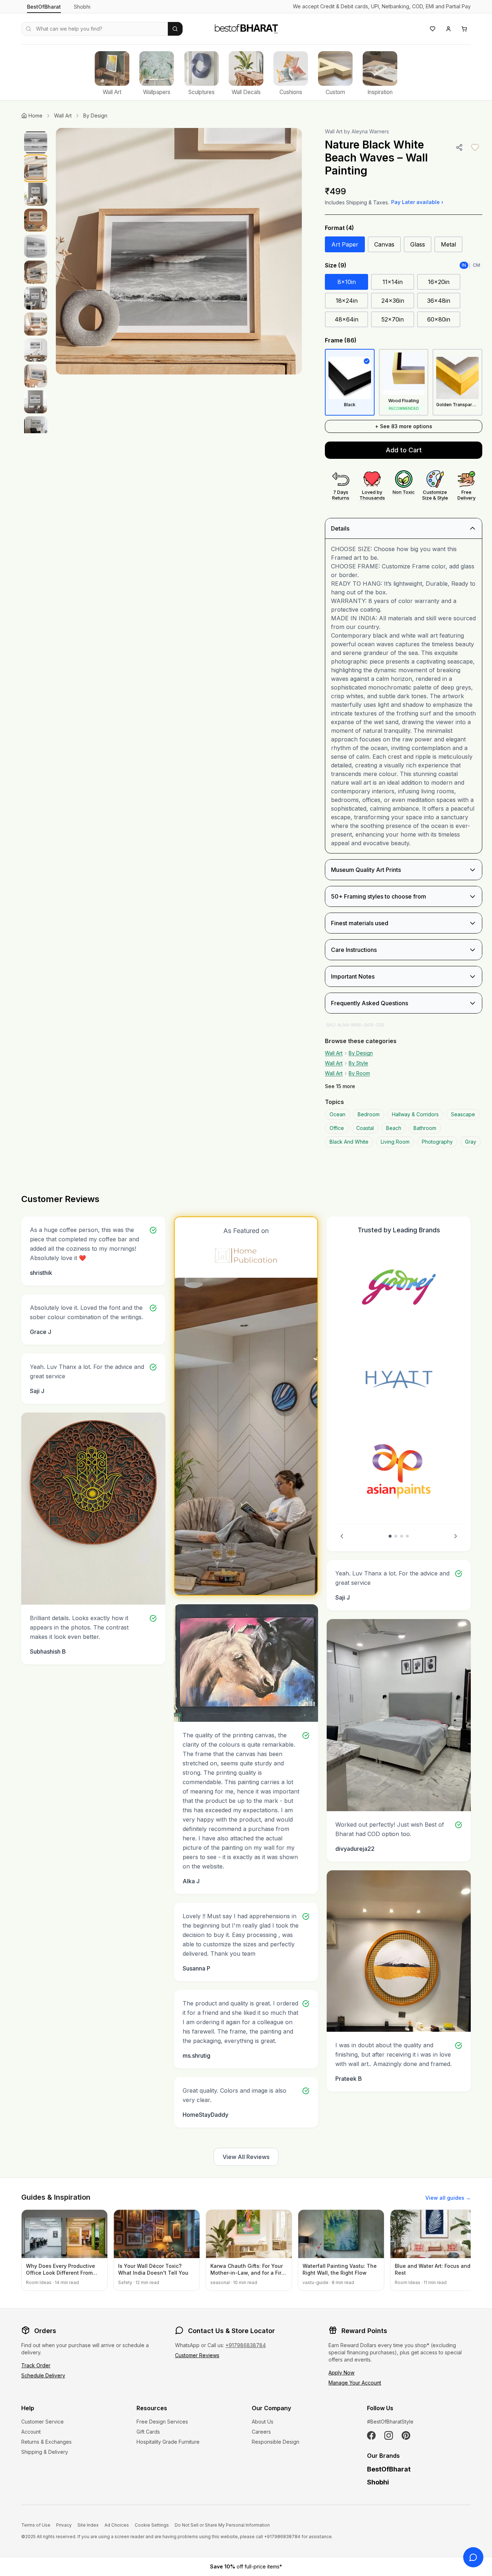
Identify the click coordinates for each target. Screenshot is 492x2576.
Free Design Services (162, 2422)
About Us (263, 2422)
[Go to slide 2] (396, 1536)
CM (477, 265)
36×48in (439, 301)
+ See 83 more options (404, 426)
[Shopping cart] (464, 29)
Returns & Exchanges (46, 2442)
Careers (261, 2432)
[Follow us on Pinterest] (406, 2435)
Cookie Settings (152, 2525)
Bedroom (369, 1114)
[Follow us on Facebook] (371, 2435)
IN (464, 265)
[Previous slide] (342, 1536)
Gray (471, 1142)
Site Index (88, 2525)
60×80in (439, 319)
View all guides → (448, 2198)
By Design (95, 116)
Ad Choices (117, 2525)
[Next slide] (456, 1536)
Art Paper (345, 244)
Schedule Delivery (43, 2375)
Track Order (36, 2365)
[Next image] (289, 251)
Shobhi (82, 7)
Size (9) (336, 265)
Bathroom (425, 1128)
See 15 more (340, 1086)
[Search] (175, 29)
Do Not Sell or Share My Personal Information (222, 2525)
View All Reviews (246, 2157)
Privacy (64, 2525)
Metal (448, 244)
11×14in (393, 282)
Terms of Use (36, 2525)
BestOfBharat (44, 7)
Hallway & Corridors (415, 1114)
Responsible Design (276, 2442)
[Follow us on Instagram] (389, 2435)
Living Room (395, 1142)
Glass (418, 244)
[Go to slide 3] (402, 1536)
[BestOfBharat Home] (246, 28)
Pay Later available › (417, 202)
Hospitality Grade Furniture (168, 2442)
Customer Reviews (197, 2355)
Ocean (337, 1114)
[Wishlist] (433, 29)
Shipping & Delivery (45, 2452)
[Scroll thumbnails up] (36, 130)
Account (31, 2432)
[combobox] (95, 29)
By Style (358, 1063)
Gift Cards (148, 2432)
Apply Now (341, 2373)
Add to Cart (404, 450)
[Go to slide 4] (407, 1536)
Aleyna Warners (370, 131)
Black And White (349, 1142)
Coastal (365, 1128)
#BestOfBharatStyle (390, 2422)
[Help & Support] (473, 2557)
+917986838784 (246, 2345)
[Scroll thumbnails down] (36, 431)
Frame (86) (341, 340)
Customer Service (43, 2422)
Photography (437, 1142)
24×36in (393, 301)
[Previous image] (69, 251)
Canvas (384, 244)
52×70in (393, 319)
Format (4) (339, 228)
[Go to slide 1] (390, 1536)
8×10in (347, 282)
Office (337, 1128)
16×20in (439, 282)
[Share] (459, 147)
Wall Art (63, 116)
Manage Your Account (355, 2383)
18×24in (347, 301)
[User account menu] (448, 29)
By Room (359, 1073)
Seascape (463, 1114)
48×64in (346, 319)
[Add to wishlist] (475, 147)
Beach (394, 1128)
